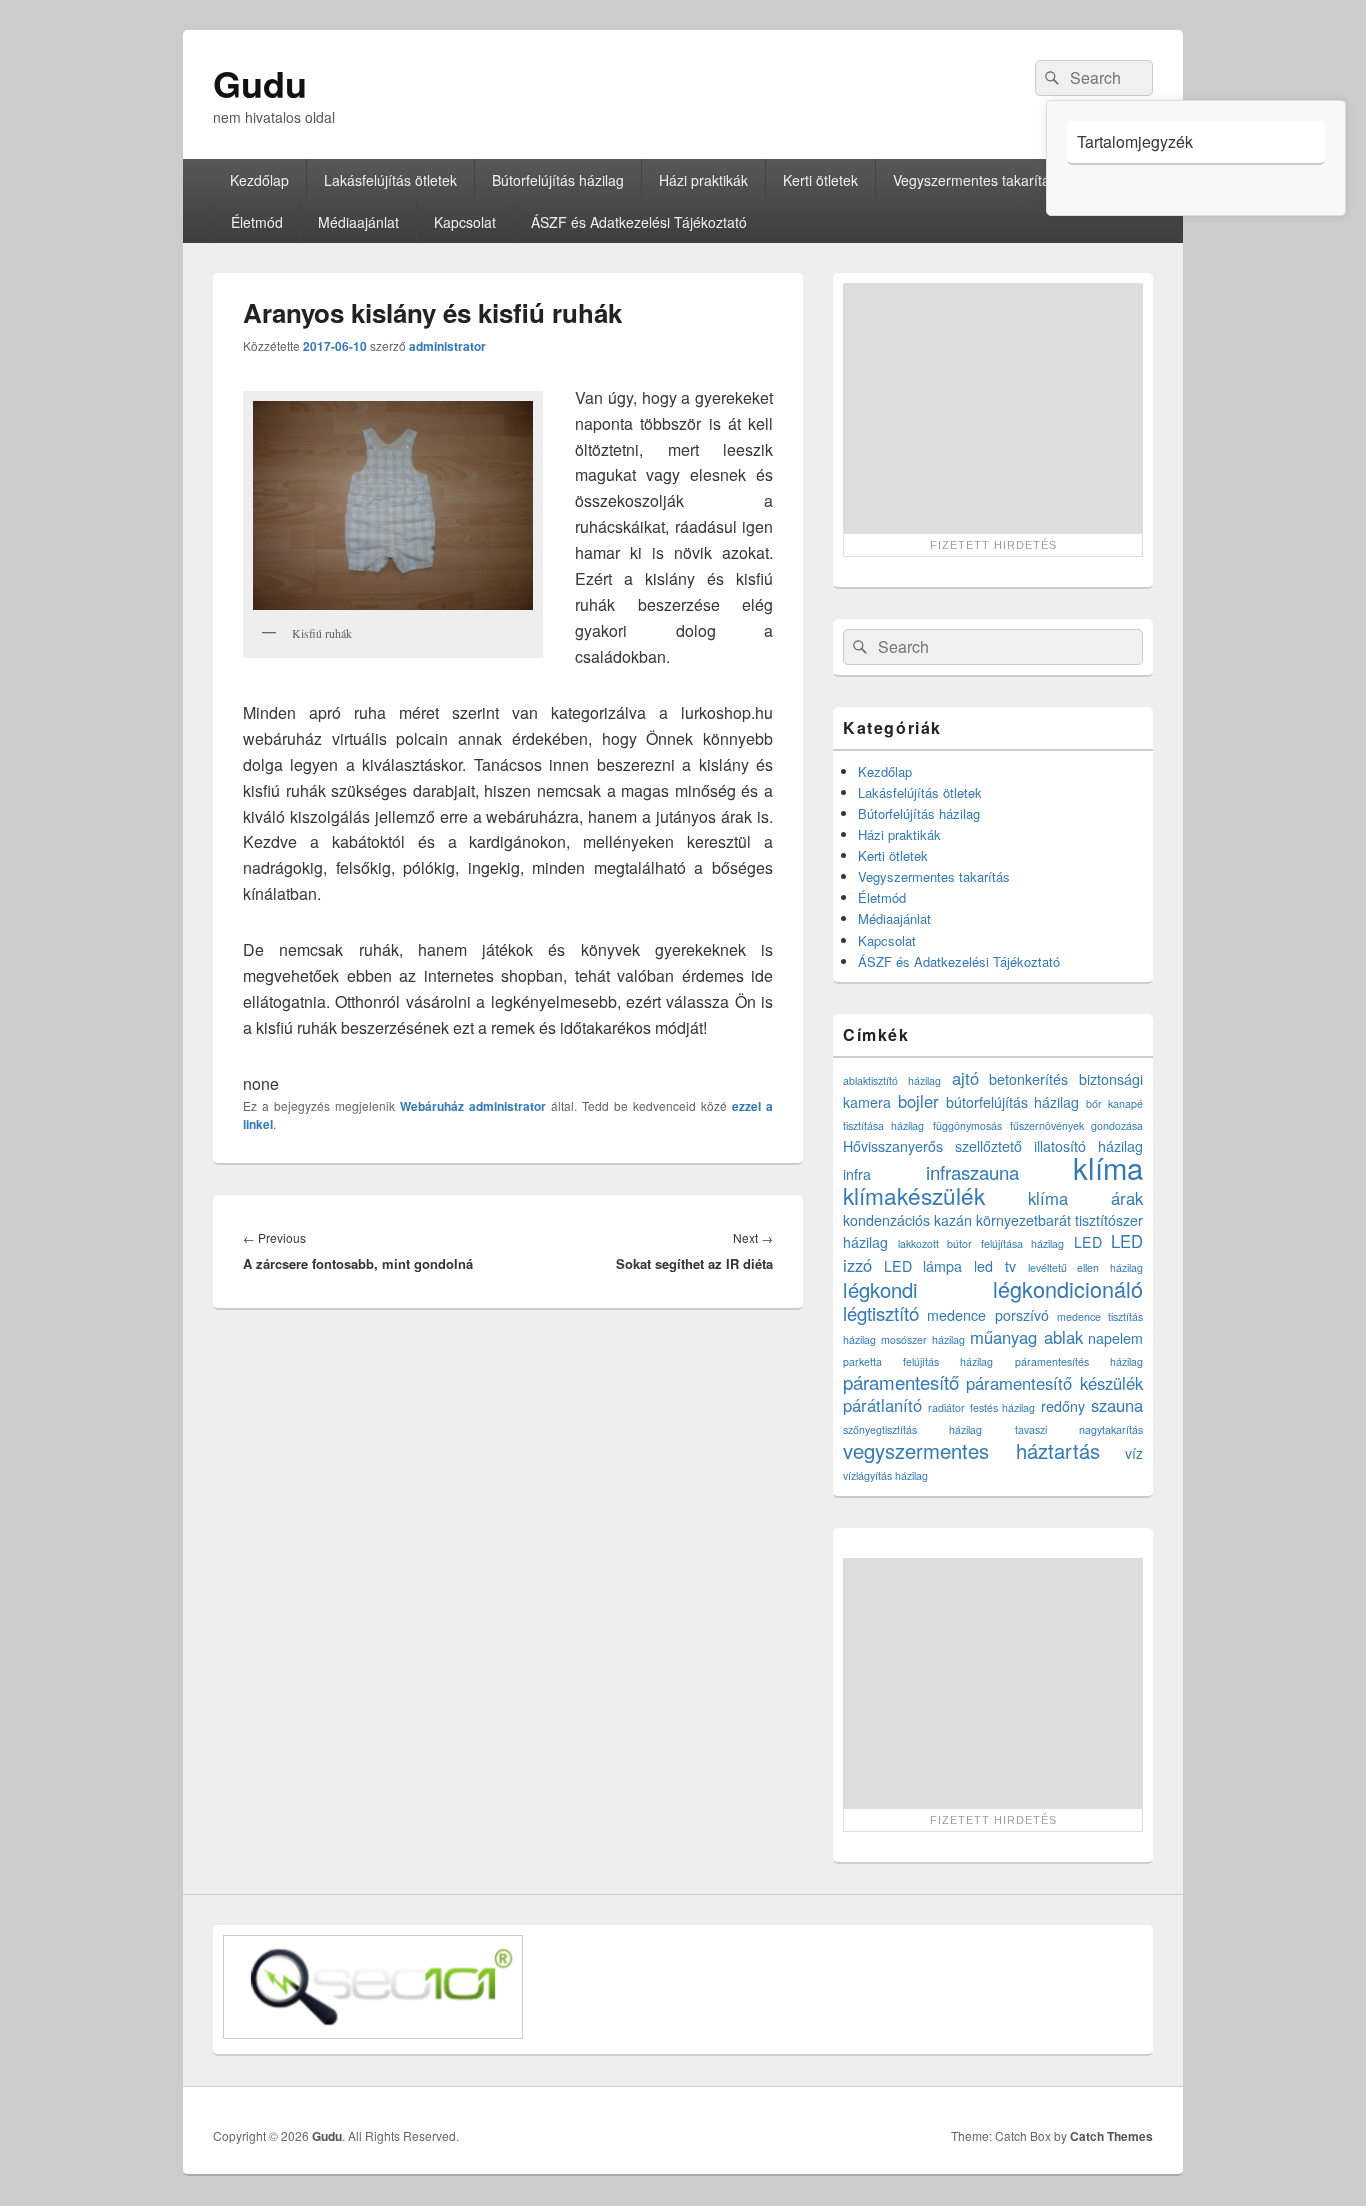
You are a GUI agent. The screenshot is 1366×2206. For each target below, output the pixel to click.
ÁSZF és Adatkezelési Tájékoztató (639, 222)
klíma (1108, 1167)
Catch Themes (1111, 2136)
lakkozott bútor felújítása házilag (981, 1243)
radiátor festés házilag (982, 1407)
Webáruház (432, 1106)
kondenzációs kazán (907, 1220)
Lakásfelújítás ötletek (390, 180)
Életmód (257, 222)
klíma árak (1086, 1198)
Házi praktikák (703, 180)
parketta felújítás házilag (918, 1361)
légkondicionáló (1068, 1288)
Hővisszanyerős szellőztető (932, 1146)
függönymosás (967, 1125)
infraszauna (972, 1172)
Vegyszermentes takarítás (975, 180)
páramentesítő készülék (1054, 1383)
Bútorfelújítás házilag (558, 180)
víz (1134, 1453)
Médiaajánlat (358, 222)
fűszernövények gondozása (1076, 1125)
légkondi (880, 1289)
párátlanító (882, 1405)
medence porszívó (987, 1315)
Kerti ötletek (820, 180)
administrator (447, 346)
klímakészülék (914, 1195)
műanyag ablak (1026, 1337)
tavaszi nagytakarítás (1079, 1429)
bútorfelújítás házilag (1013, 1102)
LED (1088, 1242)
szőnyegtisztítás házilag (912, 1429)
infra (857, 1174)
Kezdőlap (259, 180)
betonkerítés (1028, 1079)
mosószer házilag (922, 1339)
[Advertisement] (993, 408)
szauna (1117, 1405)
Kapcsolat (465, 222)
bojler (918, 1101)
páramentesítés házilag (1079, 1361)
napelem (1115, 1338)
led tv (995, 1266)
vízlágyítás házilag (885, 1475)
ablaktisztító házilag (892, 1080)
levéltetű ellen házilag (1085, 1267)
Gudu (260, 83)
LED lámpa (923, 1266)
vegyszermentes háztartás (971, 1450)
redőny (1063, 1406)
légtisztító (881, 1313)
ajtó (965, 1078)
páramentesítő (901, 1382)
